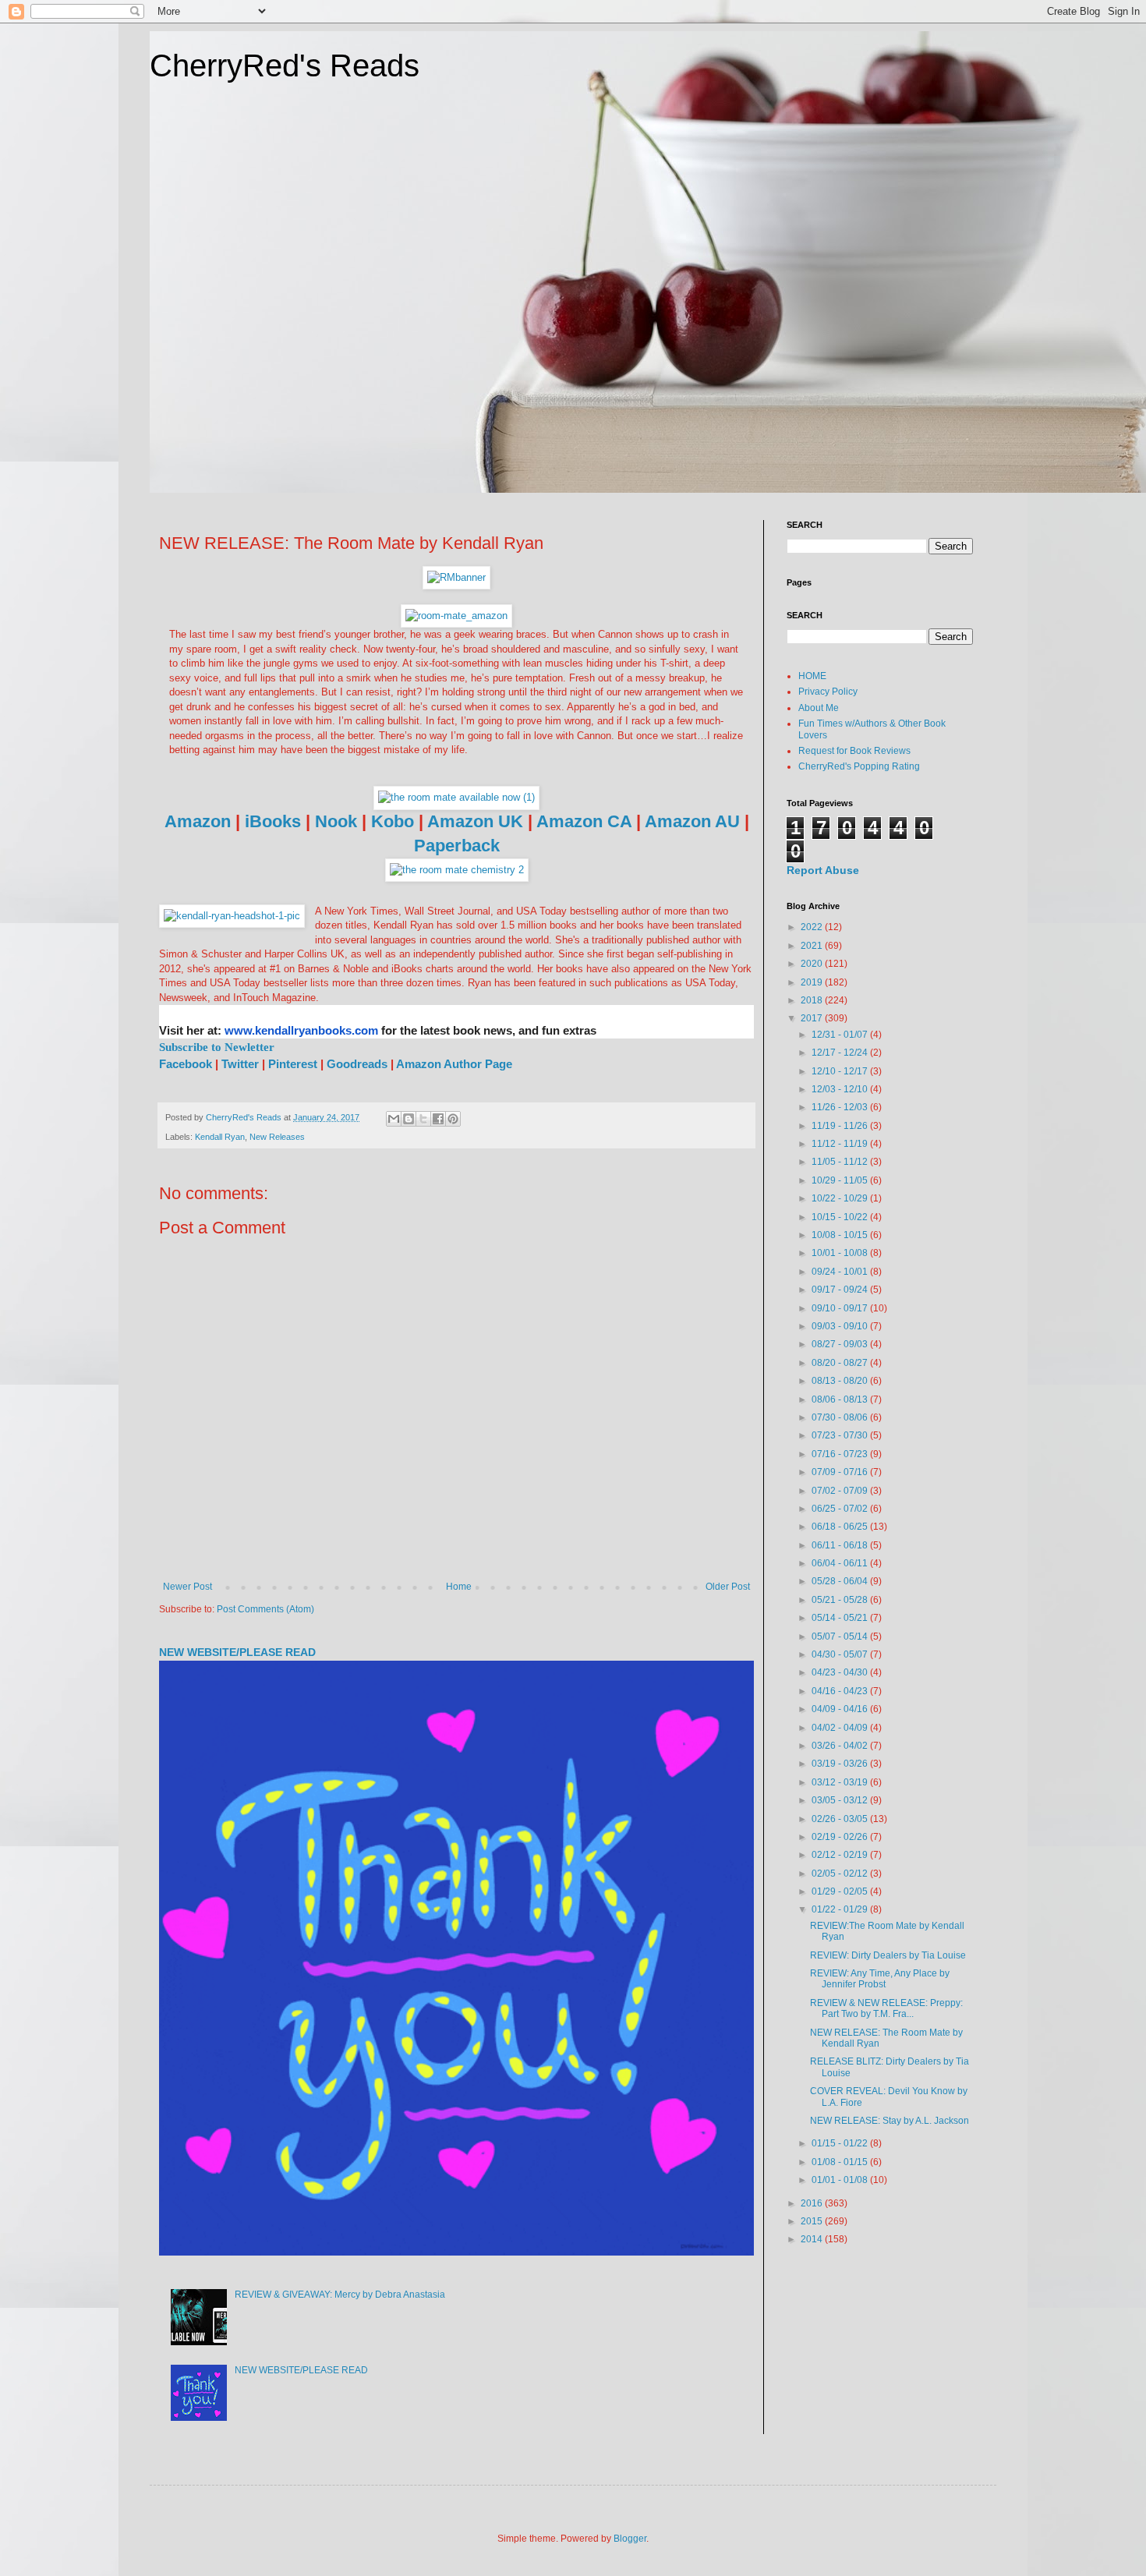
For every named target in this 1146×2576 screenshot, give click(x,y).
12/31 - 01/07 (841, 1035)
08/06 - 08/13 (841, 1399)
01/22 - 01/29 (841, 1909)
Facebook (187, 1064)
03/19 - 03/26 (841, 1764)
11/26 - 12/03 (841, 1107)
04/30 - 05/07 (841, 1654)
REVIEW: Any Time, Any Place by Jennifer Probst (880, 1979)
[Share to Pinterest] (453, 1119)
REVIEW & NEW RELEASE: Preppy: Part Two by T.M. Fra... (886, 2008)
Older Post (728, 1587)
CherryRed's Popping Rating (859, 766)
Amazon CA (584, 821)
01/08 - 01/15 (841, 2162)
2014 (813, 2239)
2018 (813, 1000)
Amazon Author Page (454, 1064)
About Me (819, 708)
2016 (813, 2203)
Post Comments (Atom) (265, 1609)
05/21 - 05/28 (841, 1600)
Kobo (393, 821)
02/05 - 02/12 (841, 1874)
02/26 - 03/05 (841, 1819)
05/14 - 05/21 (841, 1618)
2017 (813, 1018)
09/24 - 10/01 (841, 1272)
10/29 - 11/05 (841, 1180)
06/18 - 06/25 (841, 1527)
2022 (813, 927)
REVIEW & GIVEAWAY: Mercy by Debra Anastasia (340, 2295)
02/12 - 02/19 (841, 1855)
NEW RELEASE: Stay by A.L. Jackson (890, 2121)
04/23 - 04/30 (841, 1672)
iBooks (273, 821)
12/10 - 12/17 (841, 1071)
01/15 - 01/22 (841, 2143)
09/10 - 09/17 (841, 1308)
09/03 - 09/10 (841, 1326)
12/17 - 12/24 (841, 1053)
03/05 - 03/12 (841, 1800)
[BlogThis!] (409, 1119)
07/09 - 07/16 (841, 1472)
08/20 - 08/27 (841, 1363)
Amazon (198, 821)
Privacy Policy (828, 692)
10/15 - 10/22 (841, 1217)
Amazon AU (692, 821)
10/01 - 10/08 (841, 1253)
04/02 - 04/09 (841, 1728)
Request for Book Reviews (854, 751)
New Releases (277, 1137)
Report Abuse (823, 870)
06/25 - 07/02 (841, 1509)
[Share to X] (423, 1119)
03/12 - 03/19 (841, 1782)
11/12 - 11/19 (841, 1144)
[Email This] (394, 1119)
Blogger (630, 2539)
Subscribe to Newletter (217, 1047)
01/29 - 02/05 (841, 1891)
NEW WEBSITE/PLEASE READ (237, 1652)
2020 (813, 964)
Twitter (240, 1064)
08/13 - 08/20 (841, 1381)
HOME (812, 676)
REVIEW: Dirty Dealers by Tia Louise (888, 1955)
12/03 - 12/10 (841, 1089)
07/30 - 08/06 (841, 1417)
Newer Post (187, 1587)
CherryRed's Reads (285, 65)
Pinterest (293, 1064)
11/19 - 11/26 (841, 1126)
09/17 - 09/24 (841, 1290)
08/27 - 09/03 (841, 1344)
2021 (813, 946)
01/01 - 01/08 (841, 2180)
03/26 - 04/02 (841, 1746)
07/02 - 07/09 (841, 1491)
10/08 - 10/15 (841, 1235)
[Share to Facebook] (438, 1119)
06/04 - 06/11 (841, 1563)
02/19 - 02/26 (841, 1837)
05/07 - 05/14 (841, 1637)
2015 (813, 2221)
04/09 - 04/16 (841, 1709)
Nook (336, 821)
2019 (813, 982)
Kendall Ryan (220, 1137)
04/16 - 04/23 (841, 1691)
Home (459, 1587)
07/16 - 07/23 (841, 1454)
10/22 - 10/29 (841, 1198)
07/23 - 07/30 (841, 1435)
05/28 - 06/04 (841, 1581)
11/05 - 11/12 (841, 1162)
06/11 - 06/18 (841, 1545)
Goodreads (359, 1064)
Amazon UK (475, 821)
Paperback (457, 846)
